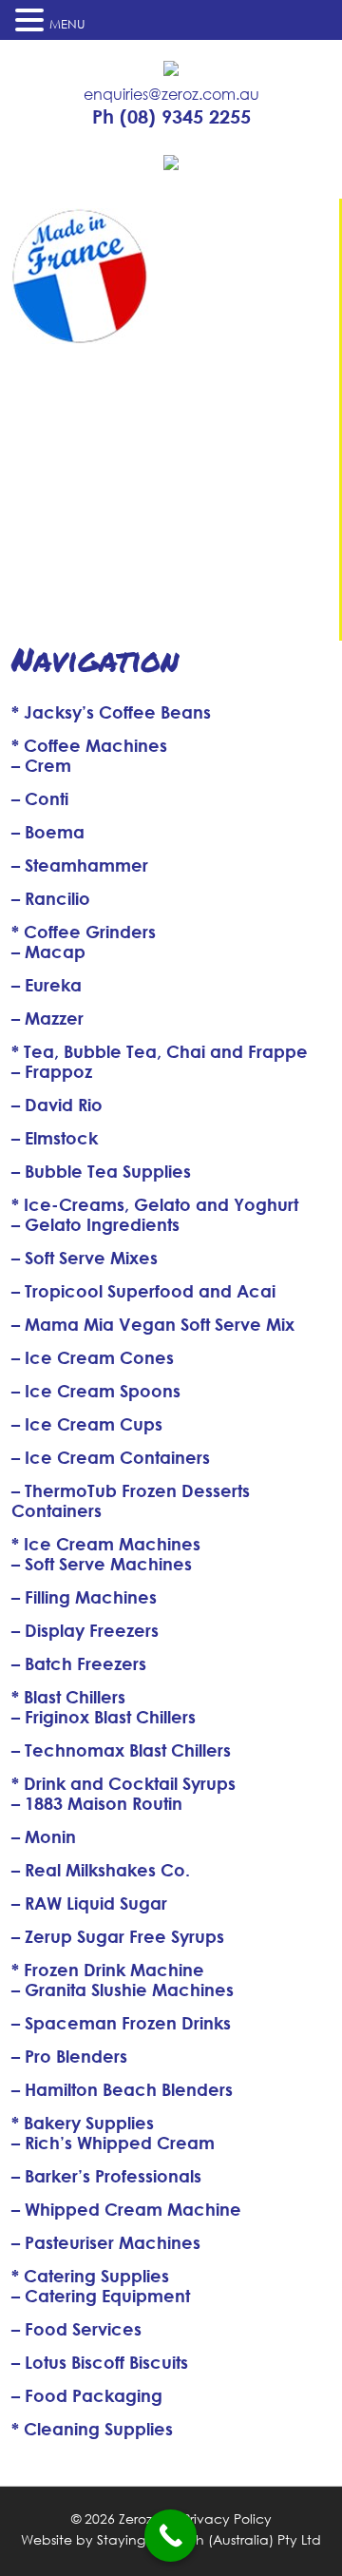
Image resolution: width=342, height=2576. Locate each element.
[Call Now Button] (171, 2536)
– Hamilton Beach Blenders (122, 2089)
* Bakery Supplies (83, 2123)
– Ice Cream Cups (87, 1424)
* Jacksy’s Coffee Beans (111, 712)
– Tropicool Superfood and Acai (143, 1291)
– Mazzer (47, 1018)
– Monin (44, 1836)
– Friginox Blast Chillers (104, 1717)
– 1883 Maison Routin (97, 1803)
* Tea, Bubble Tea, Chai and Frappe (160, 1051)
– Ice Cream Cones (93, 1357)
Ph (171, 117)
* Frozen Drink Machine (108, 1970)
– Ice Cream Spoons (96, 1391)
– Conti (40, 798)
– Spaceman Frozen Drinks (121, 2023)
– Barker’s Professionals (106, 2176)
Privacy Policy (227, 2518)
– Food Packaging (87, 2395)
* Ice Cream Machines (106, 1544)
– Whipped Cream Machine (126, 2209)
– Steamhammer (80, 865)
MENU (67, 24)
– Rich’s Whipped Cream (113, 2143)
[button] (32, 20)
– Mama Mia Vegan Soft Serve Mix (153, 1324)
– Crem (41, 765)
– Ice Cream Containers (111, 1457)
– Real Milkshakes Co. (101, 1870)
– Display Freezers (85, 1630)
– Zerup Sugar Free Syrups (118, 1936)
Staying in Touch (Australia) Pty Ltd (209, 2539)
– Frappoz (52, 1071)
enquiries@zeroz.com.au (171, 94)
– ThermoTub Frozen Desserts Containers (131, 1500)
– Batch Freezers (79, 1663)
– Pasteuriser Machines (106, 2242)
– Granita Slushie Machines (123, 1990)
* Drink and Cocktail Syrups (123, 1783)
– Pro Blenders (69, 2056)
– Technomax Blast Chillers (121, 1750)
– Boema (48, 832)
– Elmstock (55, 1138)
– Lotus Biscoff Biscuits (100, 2362)
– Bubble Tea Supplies (101, 1171)
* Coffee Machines (89, 745)
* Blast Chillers (68, 1697)
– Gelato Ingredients (95, 1224)
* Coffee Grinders (84, 932)
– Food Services (76, 2329)
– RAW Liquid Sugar (89, 1903)
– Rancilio (51, 898)
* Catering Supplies (90, 2276)
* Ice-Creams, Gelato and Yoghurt (155, 1204)
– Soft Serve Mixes (85, 1258)
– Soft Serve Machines (102, 1564)
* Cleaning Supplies (92, 2429)
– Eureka (47, 985)
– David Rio (57, 1105)
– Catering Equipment (101, 2296)
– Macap (48, 952)
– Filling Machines (84, 1597)
